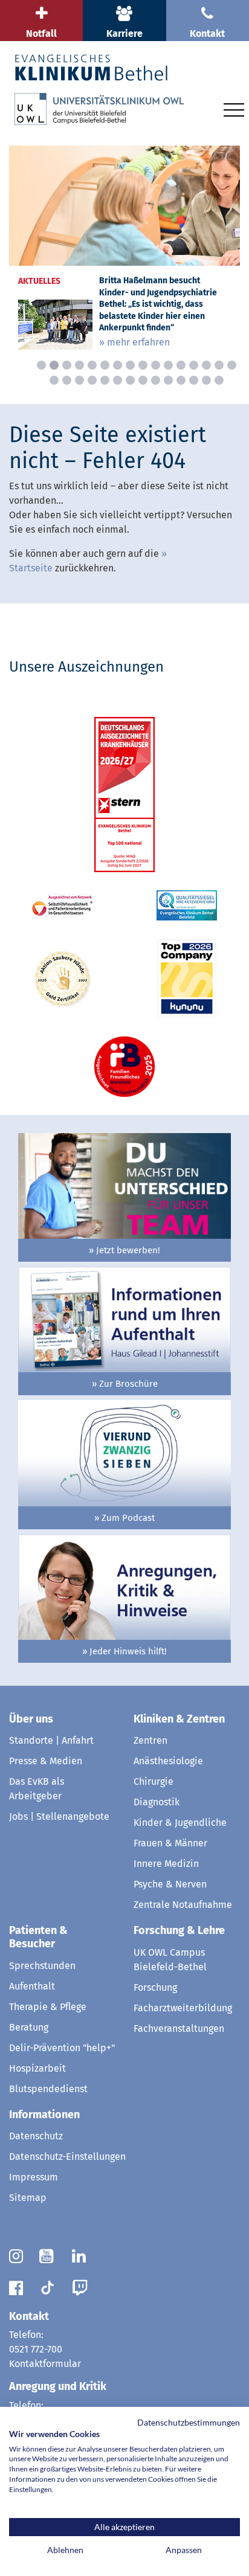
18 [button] (67, 380)
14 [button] (206, 365)
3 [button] (67, 365)
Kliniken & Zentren (179, 1719)
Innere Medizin (166, 1864)
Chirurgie (154, 1781)
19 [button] (79, 380)
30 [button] (219, 380)
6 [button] (105, 365)
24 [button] (143, 380)
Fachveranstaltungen (179, 2028)
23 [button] (130, 380)
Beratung (29, 2027)
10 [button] (156, 365)
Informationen (44, 2115)
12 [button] (181, 365)
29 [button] (206, 380)
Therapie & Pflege (48, 2007)
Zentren (150, 1740)
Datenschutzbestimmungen (189, 2422)
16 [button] (232, 365)
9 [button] (143, 365)
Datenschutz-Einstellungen (67, 2157)
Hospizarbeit (37, 2068)
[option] (124, 252)
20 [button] (92, 380)
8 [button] (130, 365)
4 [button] (79, 365)
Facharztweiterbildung (183, 2008)
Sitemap (28, 2198)
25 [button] (156, 380)
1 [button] (41, 365)
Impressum (34, 2177)
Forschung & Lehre (179, 1930)
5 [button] (92, 365)
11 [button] (168, 365)
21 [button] (105, 380)
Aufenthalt (32, 1986)
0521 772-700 (36, 2349)
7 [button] (118, 365)
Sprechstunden (42, 1966)
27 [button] (181, 380)
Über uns (31, 1719)
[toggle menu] (234, 108)
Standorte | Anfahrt (51, 1740)
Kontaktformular (45, 2364)
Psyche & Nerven (170, 1884)
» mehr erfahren (134, 342)
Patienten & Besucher (38, 1937)
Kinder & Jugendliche (180, 1823)
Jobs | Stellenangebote (59, 1816)
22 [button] (118, 380)
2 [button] (54, 365)
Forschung (155, 1987)
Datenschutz (36, 2136)
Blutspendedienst (48, 2089)
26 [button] (168, 380)
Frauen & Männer (170, 1843)
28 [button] (194, 380)
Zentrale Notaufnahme (183, 1905)
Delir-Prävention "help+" (62, 2048)
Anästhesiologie (168, 1761)
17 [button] (54, 380)
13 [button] (194, 365)
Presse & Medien (46, 1761)
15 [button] (219, 365)
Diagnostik (157, 1802)
